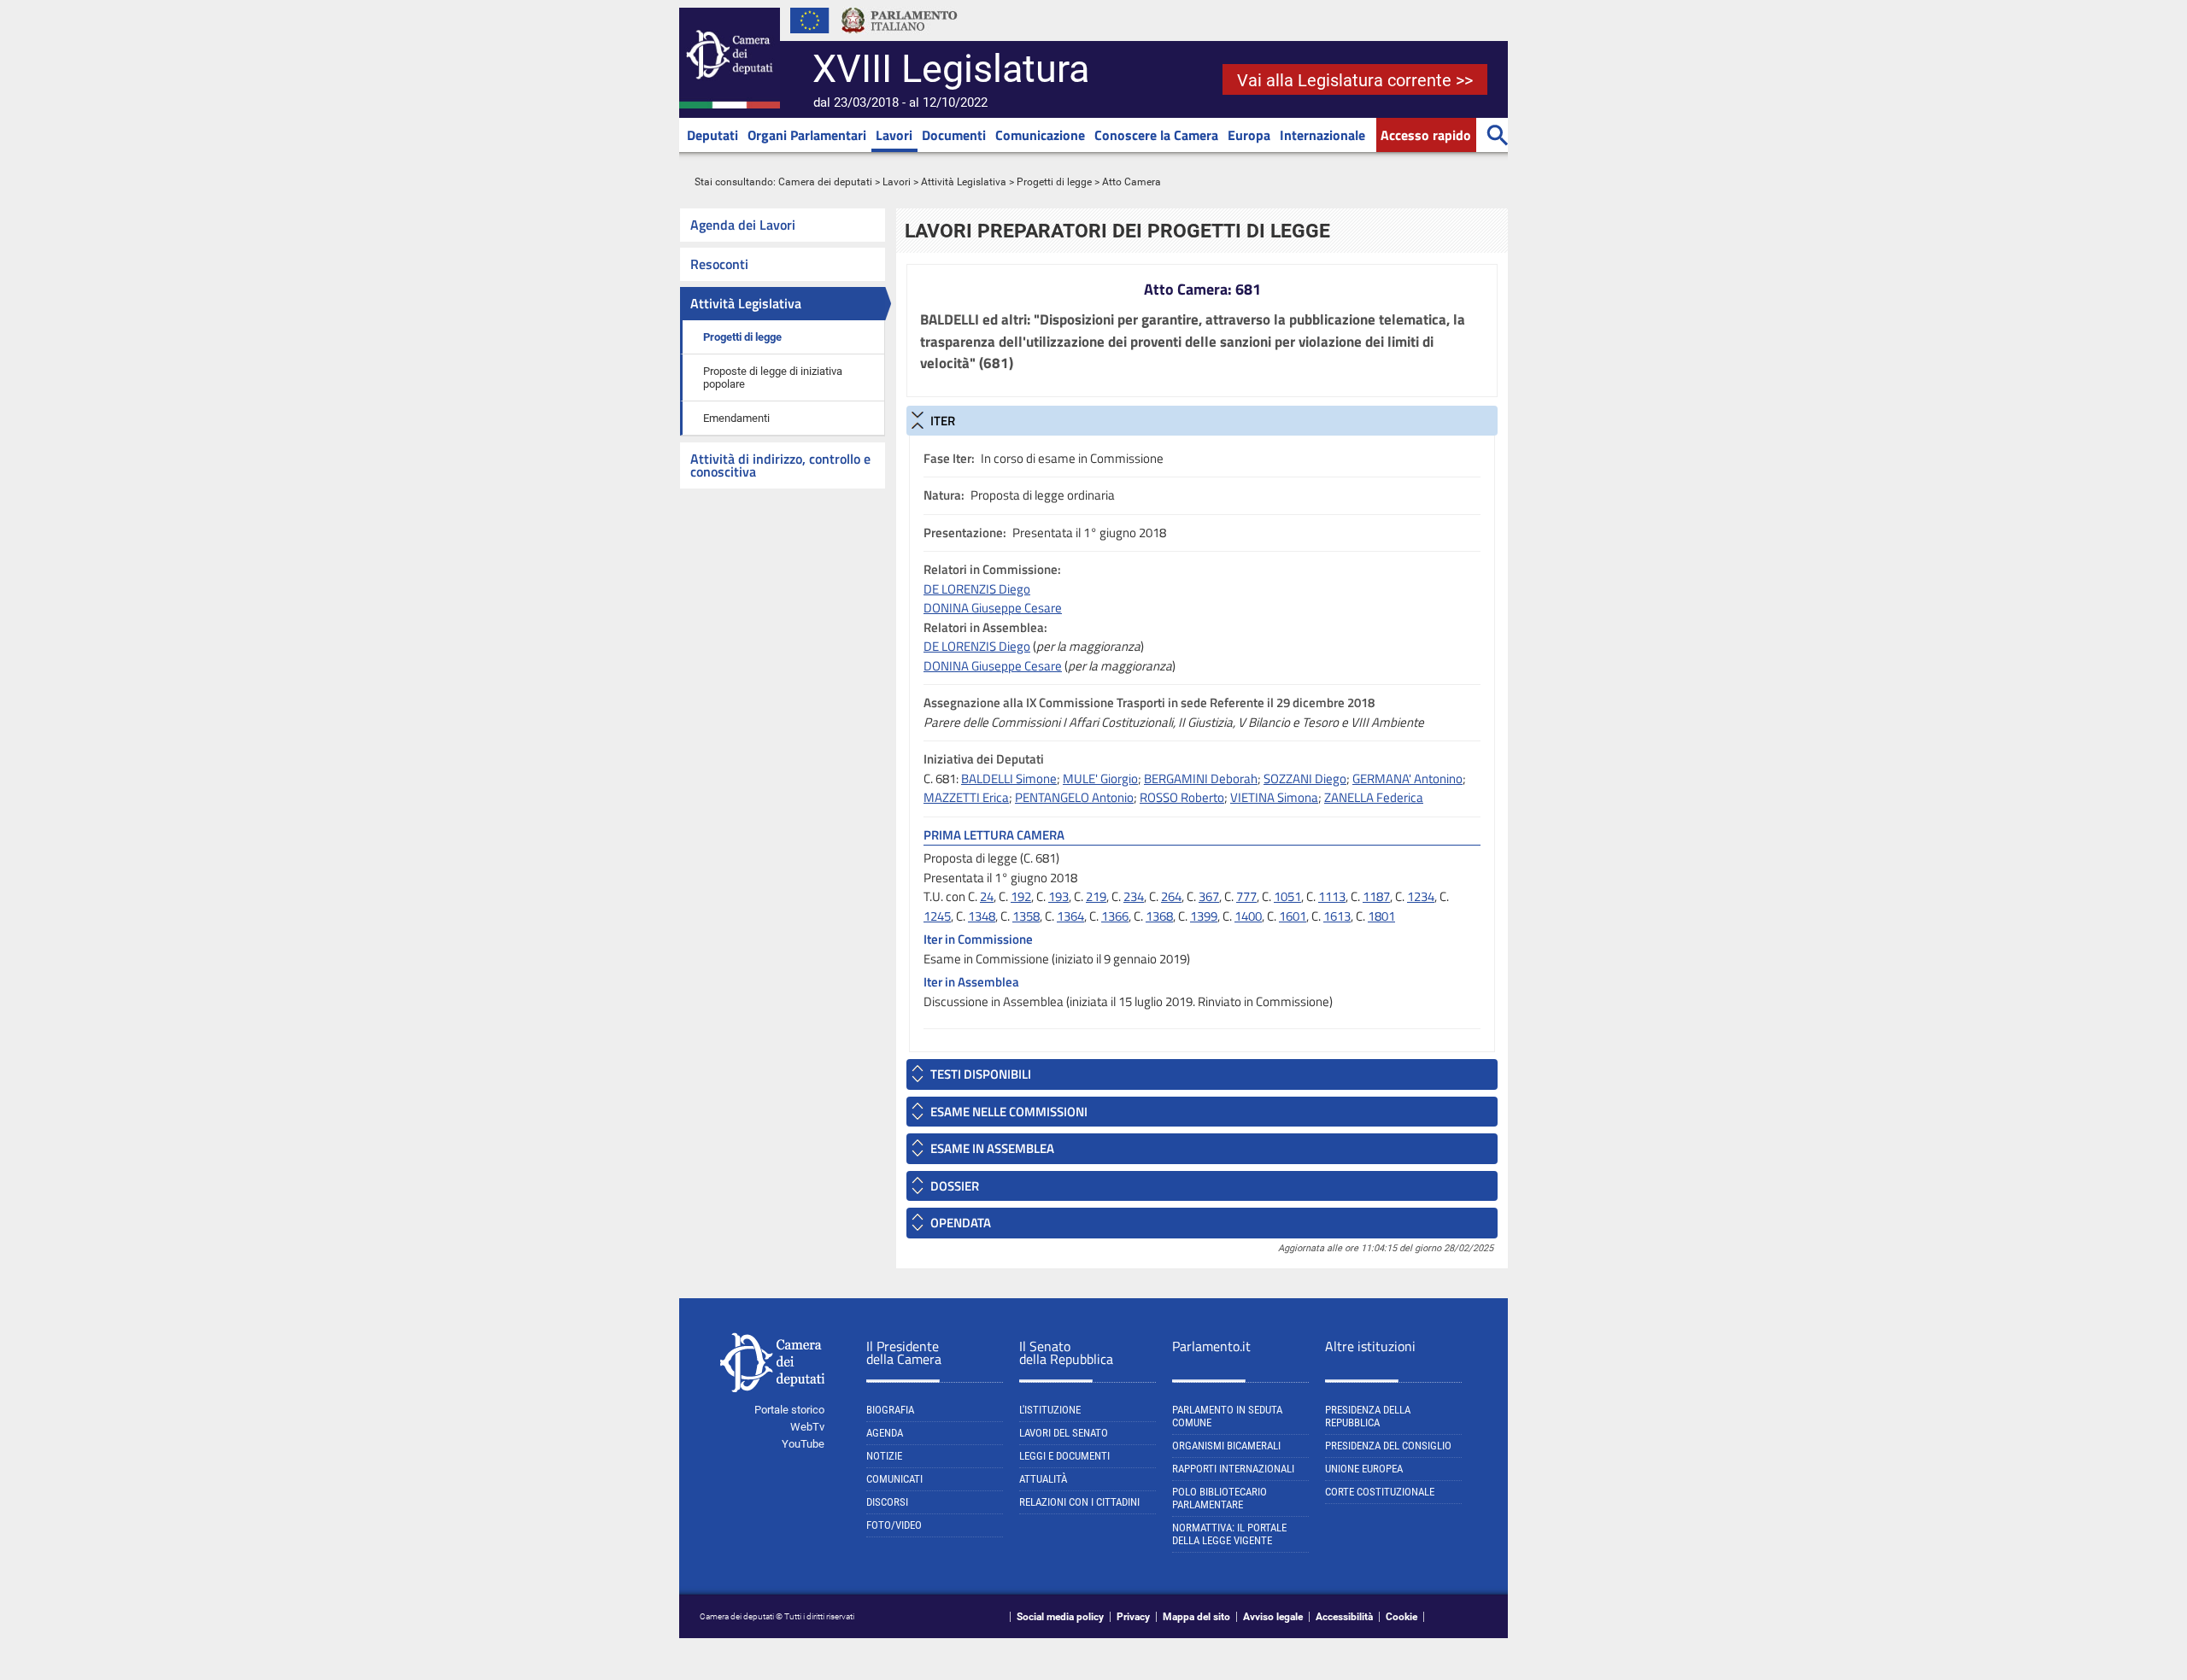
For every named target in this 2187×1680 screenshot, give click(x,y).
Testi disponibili (981, 1074)
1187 (1376, 896)
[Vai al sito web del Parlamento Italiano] (900, 38)
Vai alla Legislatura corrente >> (1355, 80)
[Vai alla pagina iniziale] (730, 105)
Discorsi (887, 1502)
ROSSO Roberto (1182, 797)
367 (1209, 896)
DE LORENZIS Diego (977, 589)
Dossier (955, 1186)
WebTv (807, 1427)
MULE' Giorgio (1100, 779)
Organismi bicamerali (1226, 1446)
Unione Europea (1364, 1469)
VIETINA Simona (1274, 797)
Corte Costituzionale (1380, 1492)
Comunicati (894, 1479)
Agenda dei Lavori (743, 225)
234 (1134, 896)
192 (1021, 896)
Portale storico (789, 1410)
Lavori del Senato (1064, 1433)
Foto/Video (894, 1525)
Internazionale (1322, 135)
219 (1096, 896)
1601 (1293, 916)
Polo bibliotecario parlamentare (1220, 1498)
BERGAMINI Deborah (1201, 779)
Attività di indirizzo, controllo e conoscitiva (780, 465)
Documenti (954, 135)
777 (1246, 896)
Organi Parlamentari (807, 135)
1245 (937, 916)
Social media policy (1060, 1617)
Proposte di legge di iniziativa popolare (773, 378)
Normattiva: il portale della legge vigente (1229, 1534)
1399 (1204, 916)
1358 (1026, 916)
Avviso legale (1273, 1617)
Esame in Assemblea (992, 1148)
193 (1058, 896)
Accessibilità (1344, 1617)
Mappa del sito (1196, 1617)
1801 (1381, 916)
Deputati (712, 135)
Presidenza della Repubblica (1368, 1416)
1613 (1337, 916)
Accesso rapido (1426, 135)
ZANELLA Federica (1374, 797)
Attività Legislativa (964, 182)
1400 (1248, 916)
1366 (1115, 916)
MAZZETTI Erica (966, 797)
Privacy (1133, 1617)
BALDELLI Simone (1009, 779)
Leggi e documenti (1064, 1456)
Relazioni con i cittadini (1079, 1502)
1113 (1332, 896)
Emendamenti (736, 418)
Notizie (884, 1456)
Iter (943, 421)
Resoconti (719, 264)
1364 (1070, 916)
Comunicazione (1040, 135)
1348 (982, 916)
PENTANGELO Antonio (1074, 797)
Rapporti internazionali (1233, 1469)
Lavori (894, 135)
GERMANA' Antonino (1407, 779)
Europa (1249, 135)
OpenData (961, 1223)
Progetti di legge (1054, 182)
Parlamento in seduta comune (1227, 1416)
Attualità (1043, 1479)
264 (1171, 896)
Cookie (1401, 1617)
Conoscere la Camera (1156, 135)
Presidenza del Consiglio (1388, 1446)
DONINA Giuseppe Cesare (993, 608)
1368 (1159, 916)
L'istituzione (1050, 1410)
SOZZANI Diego (1305, 779)
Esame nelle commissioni (1009, 1112)
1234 (1421, 896)
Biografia (890, 1410)
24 (987, 896)
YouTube (803, 1444)
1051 (1287, 896)
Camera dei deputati (825, 182)
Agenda (885, 1433)
